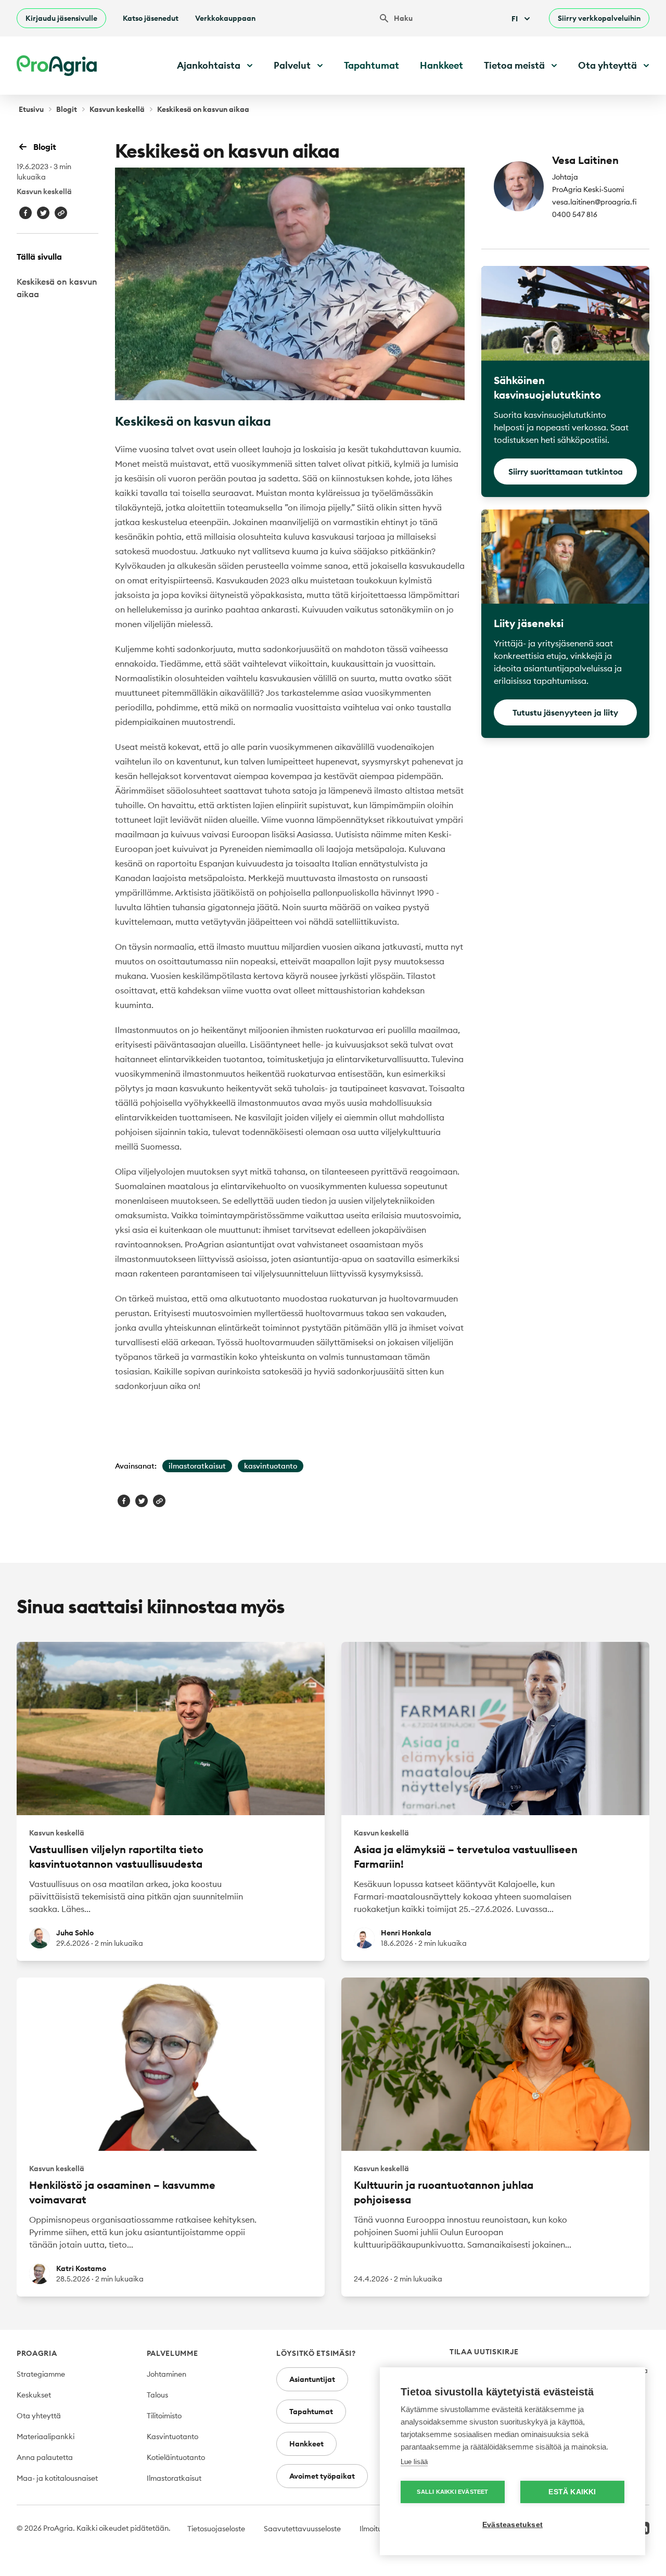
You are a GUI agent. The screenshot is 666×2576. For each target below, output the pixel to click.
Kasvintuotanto (172, 2437)
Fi (515, 19)
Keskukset (34, 2395)
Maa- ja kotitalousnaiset (57, 2478)
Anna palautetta (45, 2457)
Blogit (67, 109)
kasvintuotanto (271, 1466)
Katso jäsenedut (151, 18)
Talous (157, 2395)
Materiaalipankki (46, 2437)
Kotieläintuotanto (176, 2457)
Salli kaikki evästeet (452, 2492)
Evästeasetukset (513, 2525)
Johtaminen (166, 2374)
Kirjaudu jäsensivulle (61, 18)
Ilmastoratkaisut (174, 2478)
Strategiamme (41, 2374)
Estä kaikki (572, 2492)
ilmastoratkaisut (197, 1466)
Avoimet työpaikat (322, 2476)
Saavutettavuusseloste (302, 2529)
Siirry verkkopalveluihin (599, 18)
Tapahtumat (372, 65)
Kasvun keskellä (117, 109)
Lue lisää (414, 2462)
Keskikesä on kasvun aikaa (57, 288)
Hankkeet (441, 65)
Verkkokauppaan (225, 18)
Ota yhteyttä (39, 2416)
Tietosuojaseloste (216, 2529)
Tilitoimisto (164, 2416)
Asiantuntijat (312, 2379)
